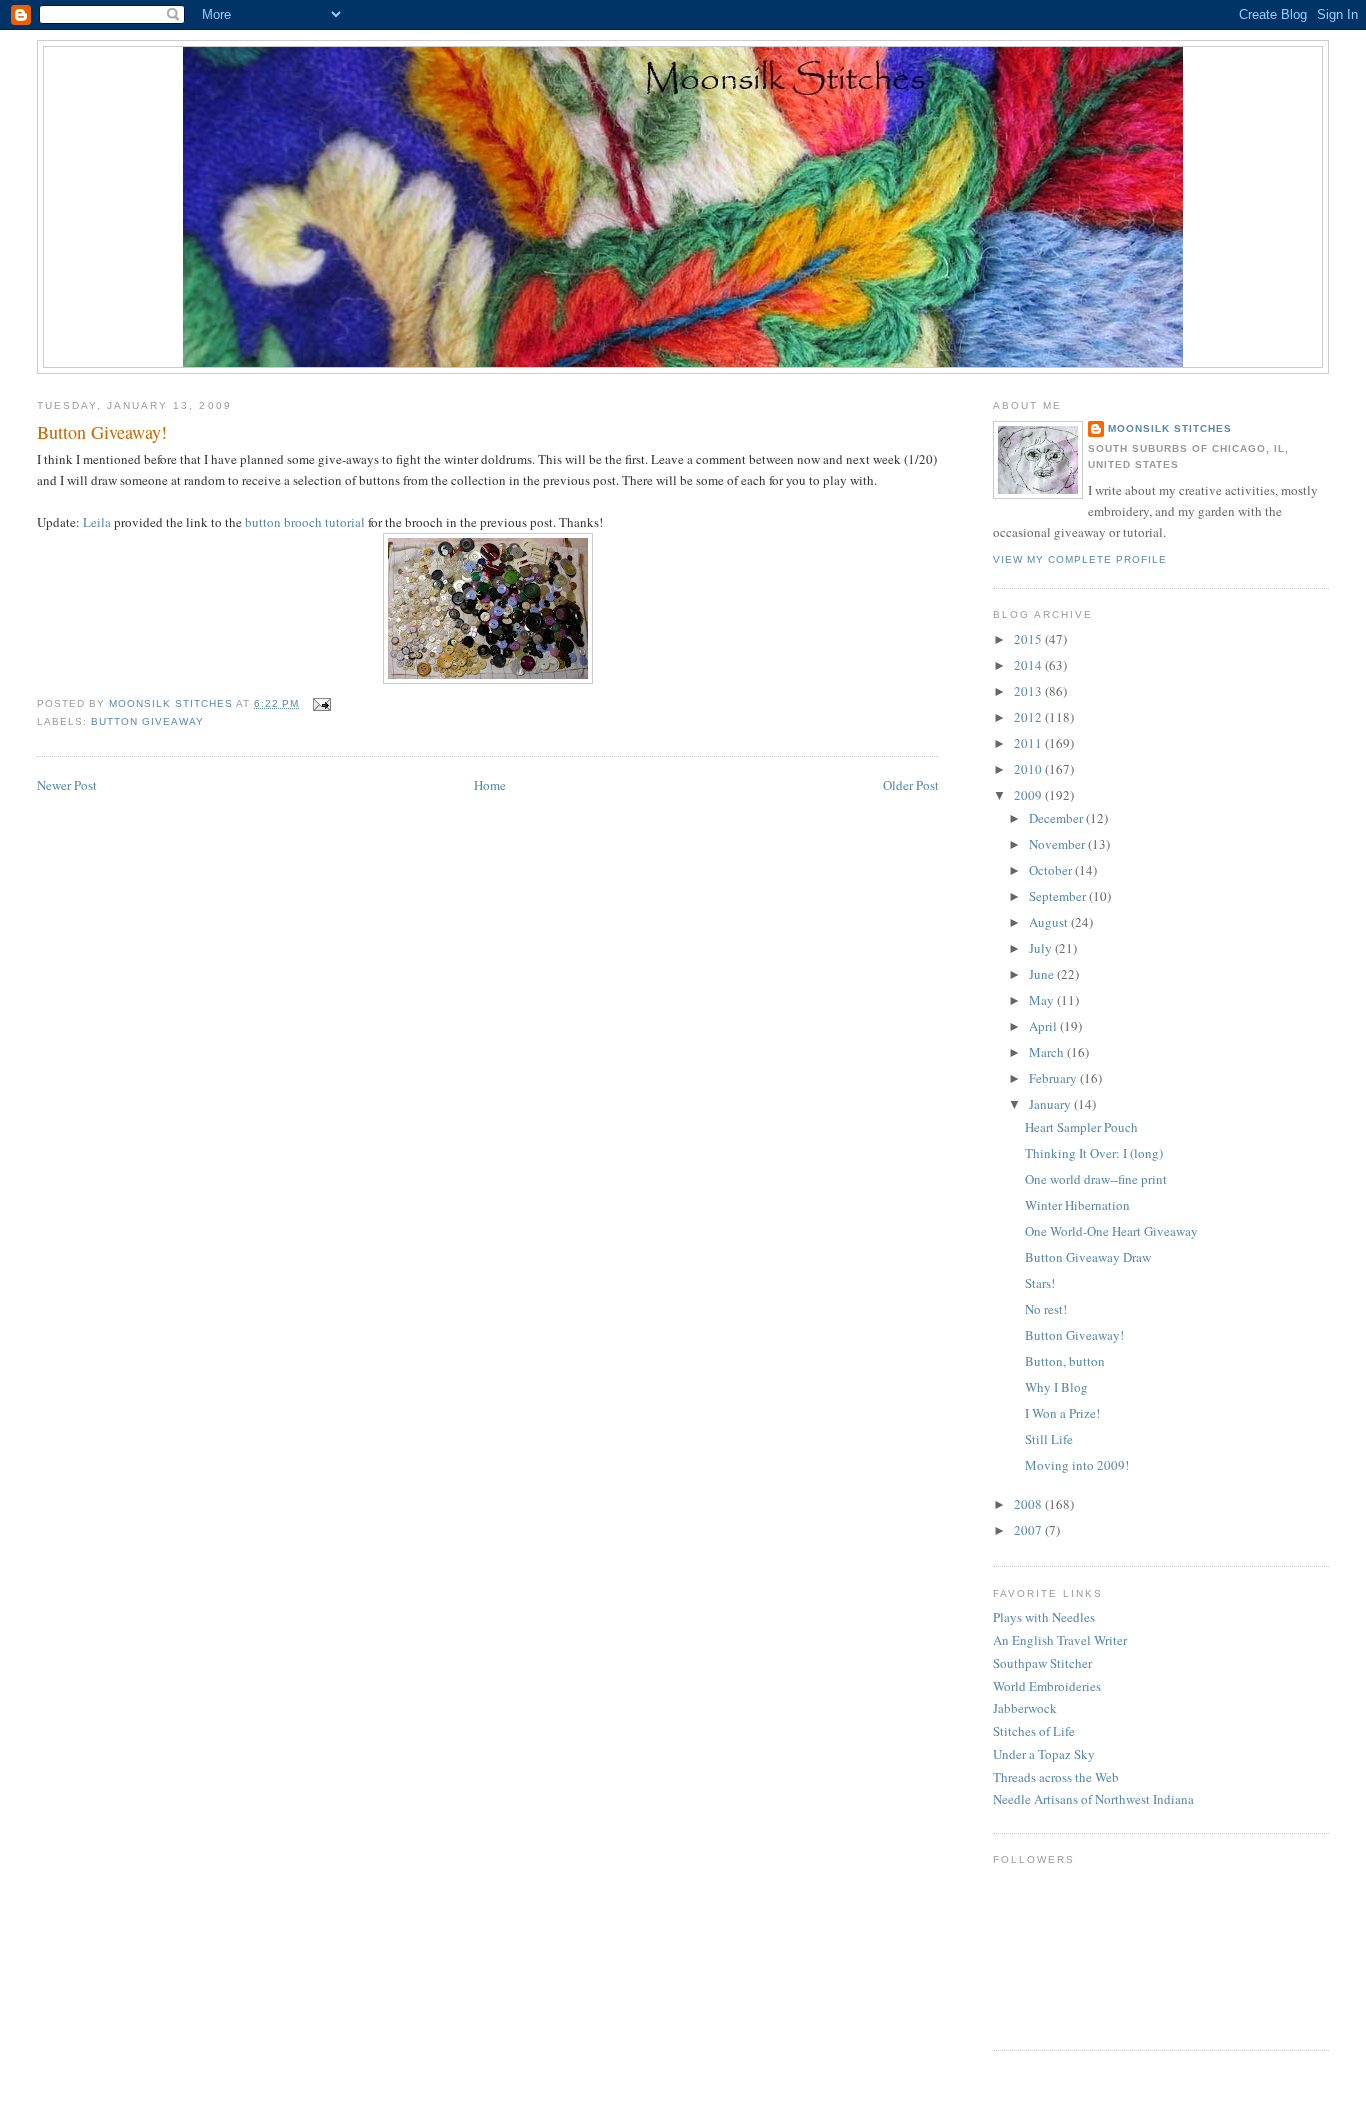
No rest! (1046, 1309)
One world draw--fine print (1096, 1179)
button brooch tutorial (305, 522)
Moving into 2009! (1077, 1465)
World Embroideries (1047, 1686)
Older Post (911, 785)
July (1042, 948)
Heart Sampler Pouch (1081, 1127)
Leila (98, 522)
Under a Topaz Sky (1044, 1754)
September (1059, 896)
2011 (1029, 743)
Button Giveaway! (1074, 1335)
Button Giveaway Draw (1088, 1257)
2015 (1029, 639)
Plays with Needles (1044, 1617)
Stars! (1040, 1283)
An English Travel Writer (1060, 1640)
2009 (1029, 795)
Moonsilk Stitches (1170, 428)
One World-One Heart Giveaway (1111, 1231)
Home (490, 785)
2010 (1029, 769)
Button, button (1065, 1361)
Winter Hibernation (1077, 1205)
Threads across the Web (1056, 1777)
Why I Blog (1056, 1387)
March (1048, 1052)
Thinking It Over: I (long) (1094, 1153)
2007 (1029, 1530)
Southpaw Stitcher (1042, 1663)
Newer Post (67, 785)
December (1057, 818)
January (1051, 1104)
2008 (1029, 1504)
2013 (1029, 691)
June (1043, 974)
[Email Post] (320, 703)
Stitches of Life (1034, 1731)
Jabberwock (1025, 1708)
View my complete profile (1080, 559)
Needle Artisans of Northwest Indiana (1093, 1799)
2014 (1029, 665)
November (1058, 844)
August (1050, 922)
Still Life (1049, 1439)
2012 (1029, 717)
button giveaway (147, 721)
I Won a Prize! (1062, 1413)
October (1052, 870)
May (1043, 1000)
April (1044, 1026)
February (1054, 1078)
